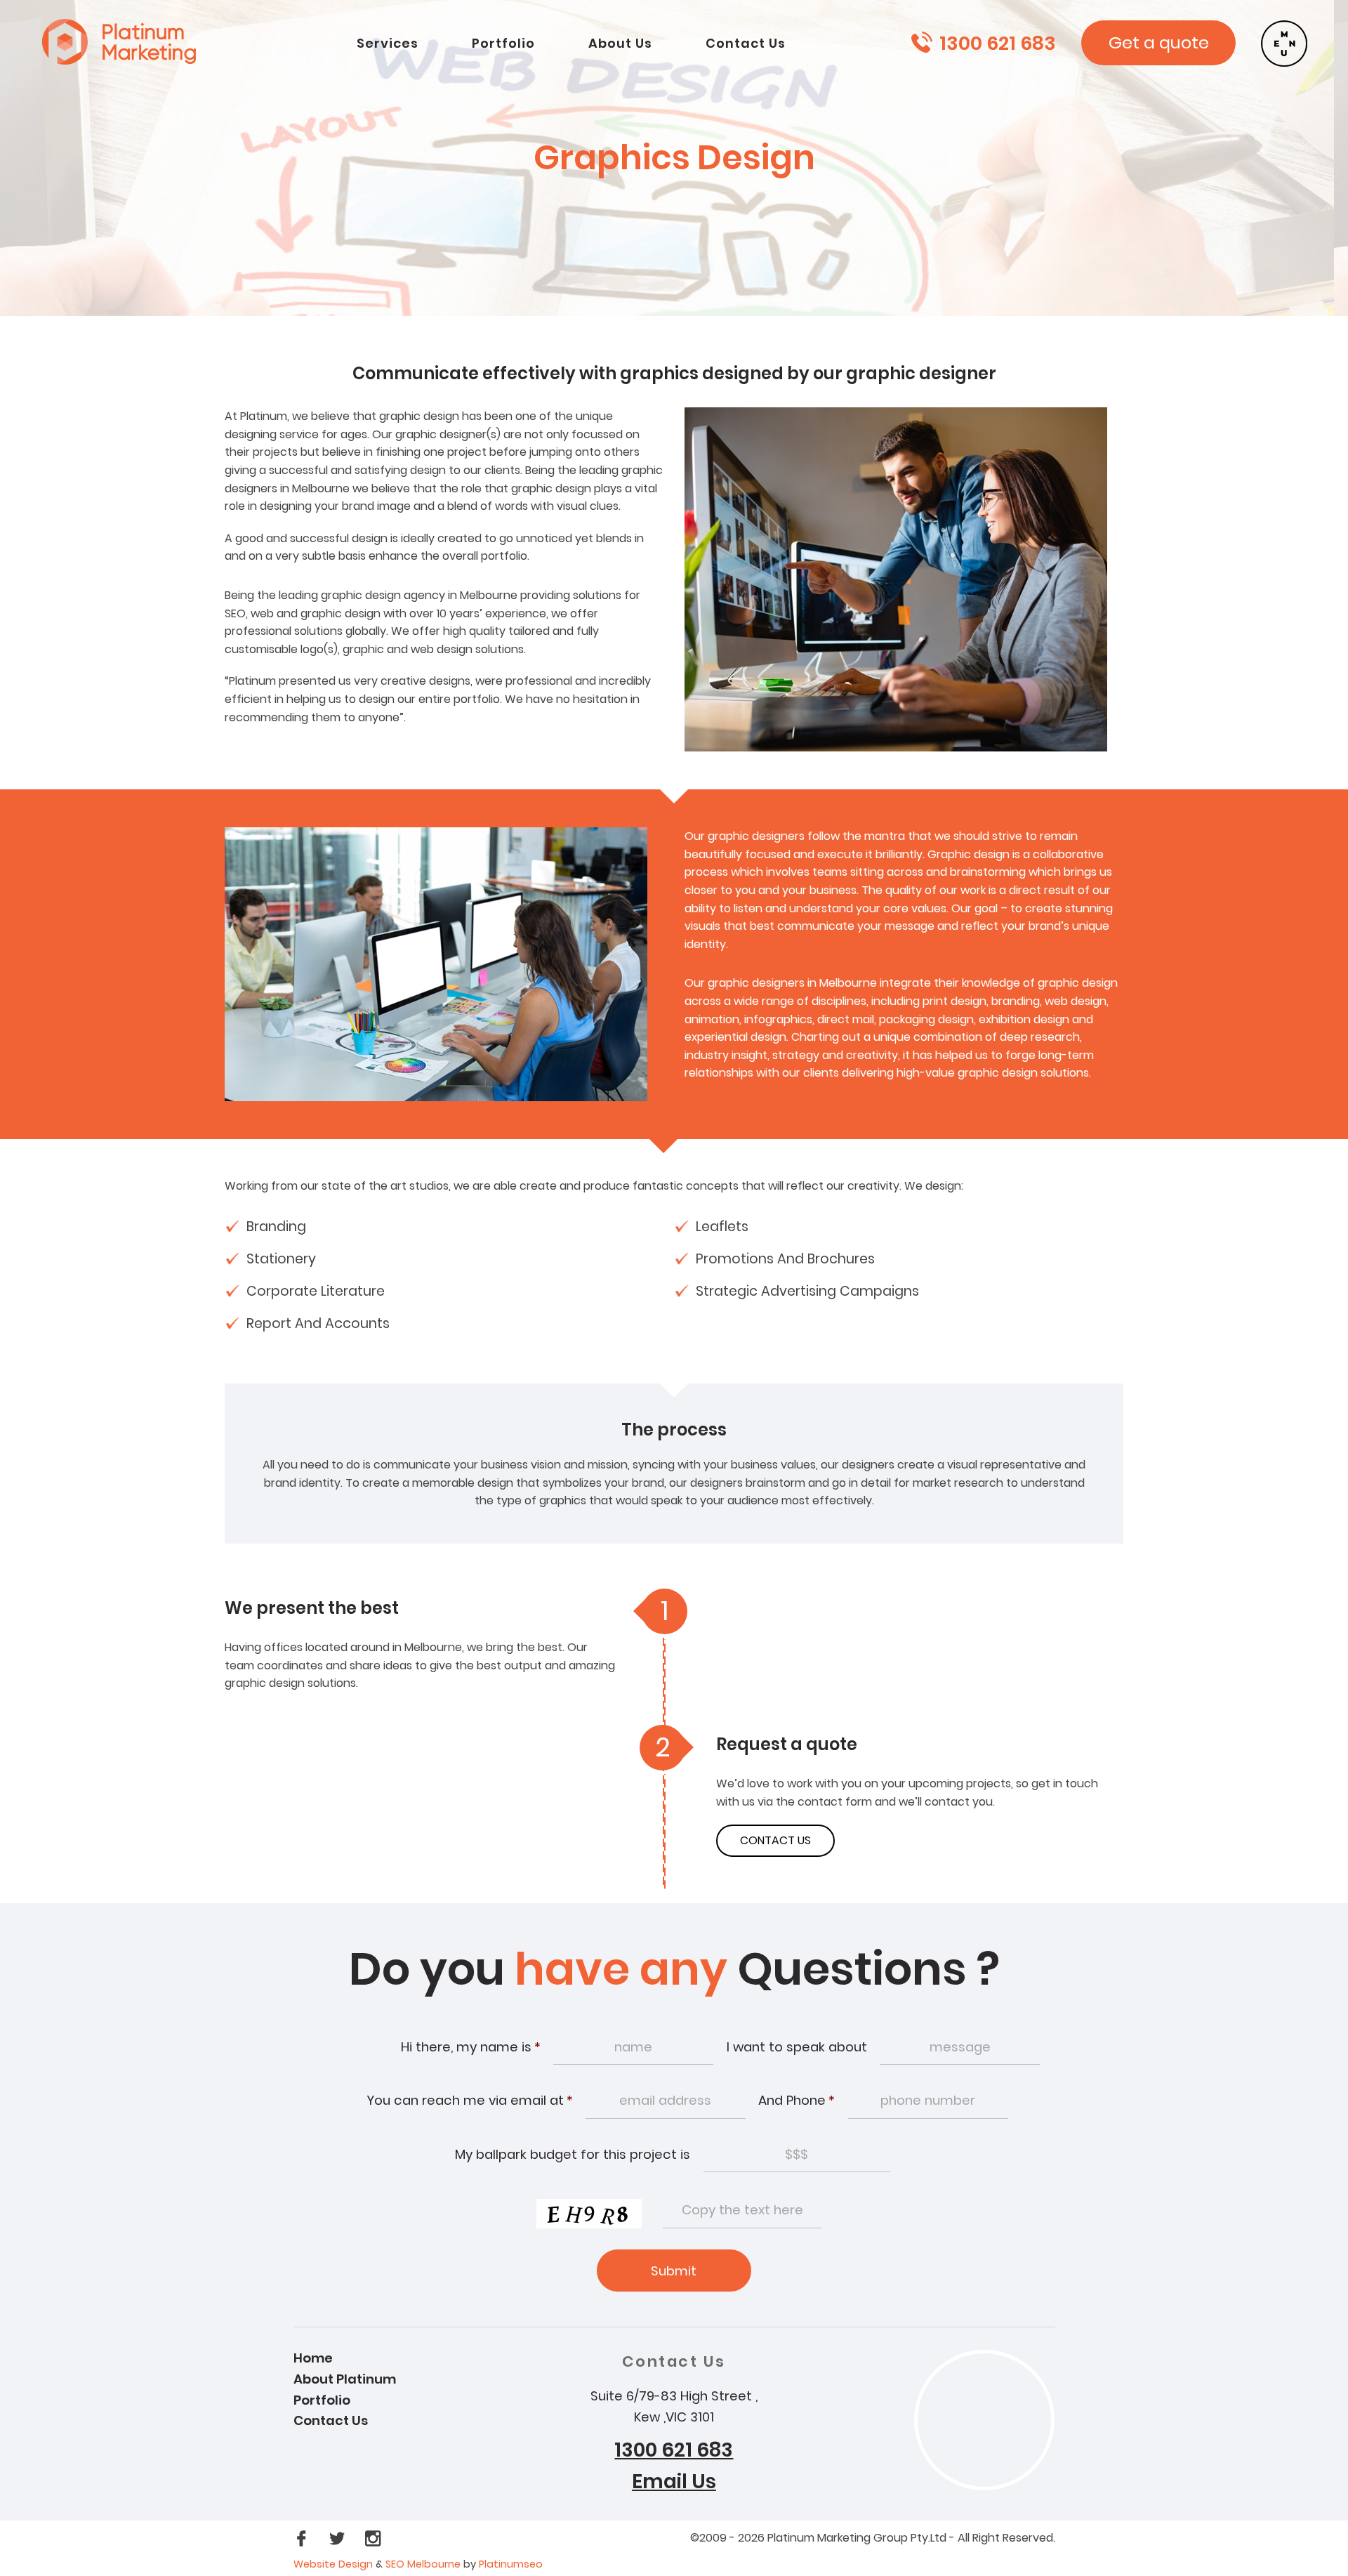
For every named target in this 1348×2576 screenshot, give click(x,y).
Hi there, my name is (471, 2047)
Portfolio (322, 2400)
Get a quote (1159, 42)
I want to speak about (797, 2047)
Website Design (333, 2564)
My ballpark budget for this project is (573, 2154)
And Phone (797, 2100)
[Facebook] (303, 2538)
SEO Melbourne (424, 2564)
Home (313, 2358)
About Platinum (345, 2379)
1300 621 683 (998, 43)
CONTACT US (775, 1840)
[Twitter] (338, 2538)
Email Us (674, 2482)
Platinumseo (511, 2564)
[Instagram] (373, 2538)
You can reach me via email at (470, 2100)
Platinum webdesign (134, 41)
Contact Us (331, 2420)
